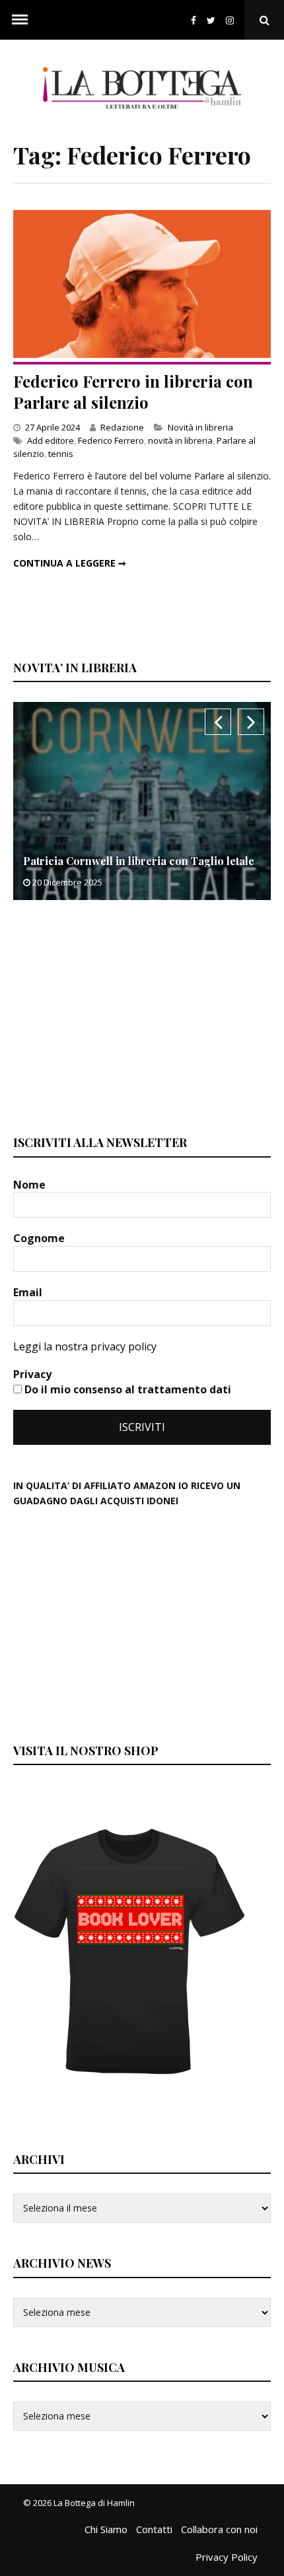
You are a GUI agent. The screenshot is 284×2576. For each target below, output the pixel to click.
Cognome (40, 1238)
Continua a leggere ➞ (70, 563)
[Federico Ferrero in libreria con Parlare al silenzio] (142, 354)
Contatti (154, 2529)
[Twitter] (211, 20)
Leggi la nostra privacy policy (85, 1346)
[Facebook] (194, 20)
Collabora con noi (219, 2529)
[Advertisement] (112, 1016)
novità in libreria (180, 440)
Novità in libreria (200, 427)
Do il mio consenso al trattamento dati (126, 1389)
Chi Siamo (106, 2529)
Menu (20, 20)
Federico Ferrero (111, 440)
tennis (61, 454)
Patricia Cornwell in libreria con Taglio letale (139, 861)
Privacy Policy (227, 2557)
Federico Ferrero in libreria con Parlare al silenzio (133, 391)
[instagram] (232, 20)
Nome (31, 1185)
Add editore (51, 440)
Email (29, 1292)
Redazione (122, 427)
